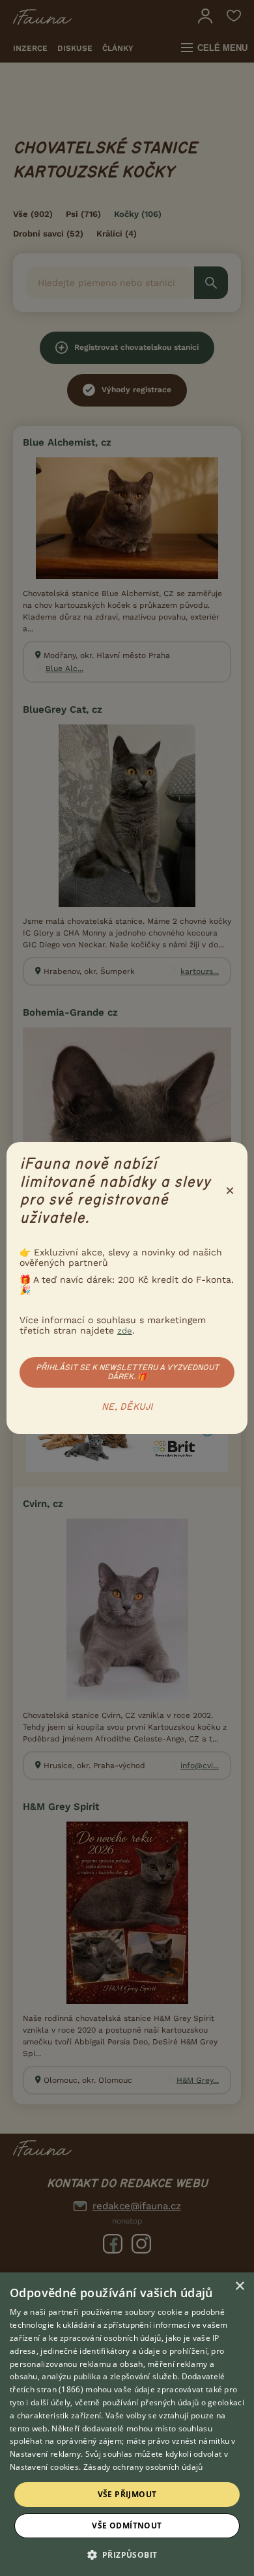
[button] (127, 2554)
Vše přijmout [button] (127, 2494)
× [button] (239, 2286)
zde (125, 1331)
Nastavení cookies (44, 2467)
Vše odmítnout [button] (127, 2526)
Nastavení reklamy (45, 2454)
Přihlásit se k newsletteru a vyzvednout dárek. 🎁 (127, 1372)
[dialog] (127, 2424)
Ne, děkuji (127, 1407)
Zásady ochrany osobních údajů (143, 2467)
